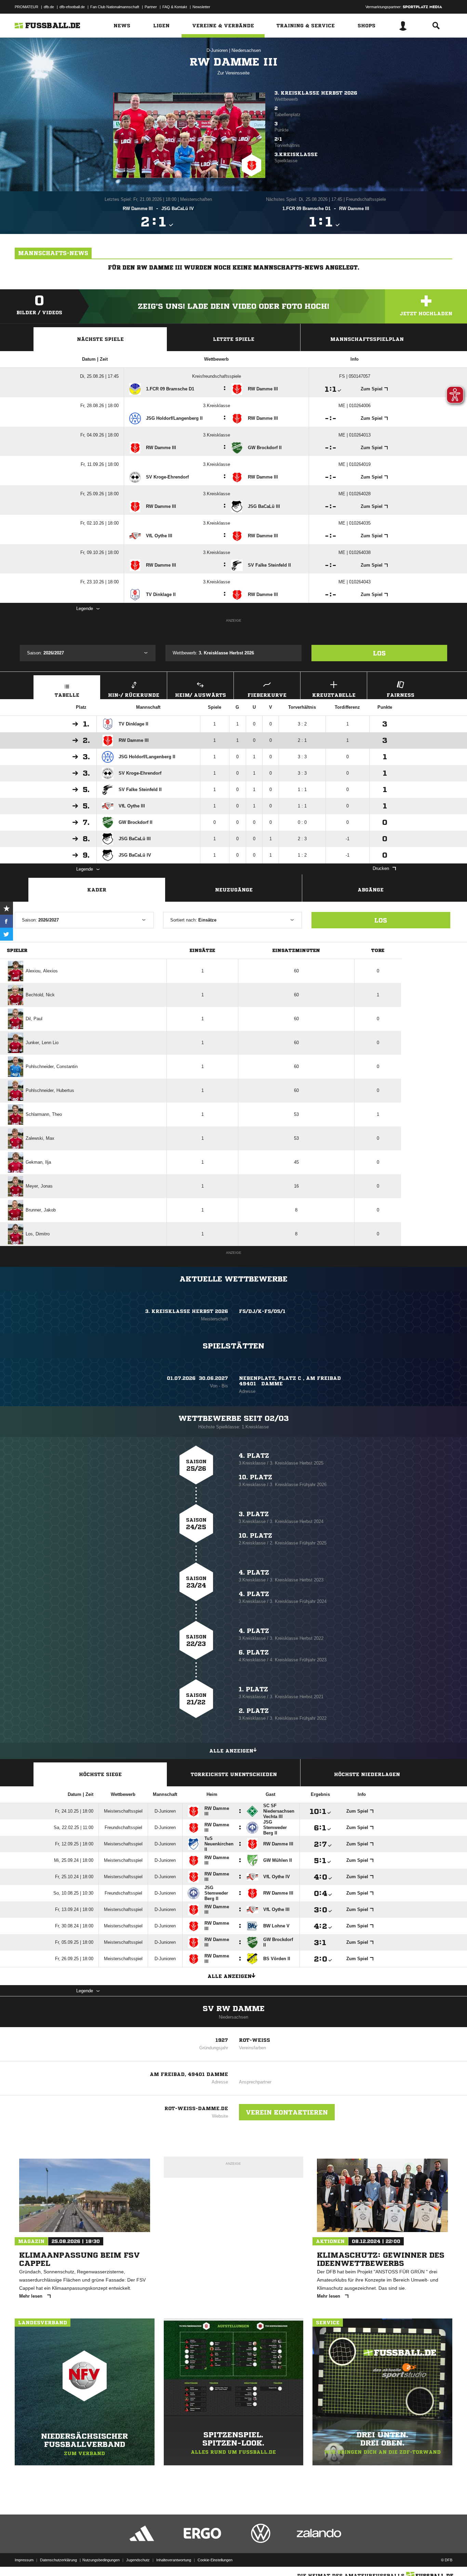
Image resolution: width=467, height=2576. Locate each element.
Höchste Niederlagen (367, 1774)
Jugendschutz (138, 2560)
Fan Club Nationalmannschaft (115, 7)
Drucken (381, 868)
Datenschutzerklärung (58, 2560)
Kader (97, 890)
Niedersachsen (246, 50)
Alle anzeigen (231, 1751)
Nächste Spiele (100, 339)
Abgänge (371, 890)
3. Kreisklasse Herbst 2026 (316, 93)
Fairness (401, 695)
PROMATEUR (26, 7)
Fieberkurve (267, 695)
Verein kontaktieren (287, 2112)
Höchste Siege (100, 1774)
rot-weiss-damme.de (196, 2108)
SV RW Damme (234, 2009)
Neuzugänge (234, 890)
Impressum (24, 2560)
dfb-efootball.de (72, 7)
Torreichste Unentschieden (234, 1774)
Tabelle (67, 695)
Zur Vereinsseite (233, 73)
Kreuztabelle (334, 695)
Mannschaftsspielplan (367, 339)
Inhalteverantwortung (174, 2560)
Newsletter (201, 7)
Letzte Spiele (234, 339)
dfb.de (49, 7)
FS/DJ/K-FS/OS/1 (262, 1311)
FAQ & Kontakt (175, 7)
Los (379, 653)
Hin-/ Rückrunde (134, 695)
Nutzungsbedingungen (101, 2560)
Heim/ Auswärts (201, 695)
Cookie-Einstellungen (215, 2560)
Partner (151, 7)
